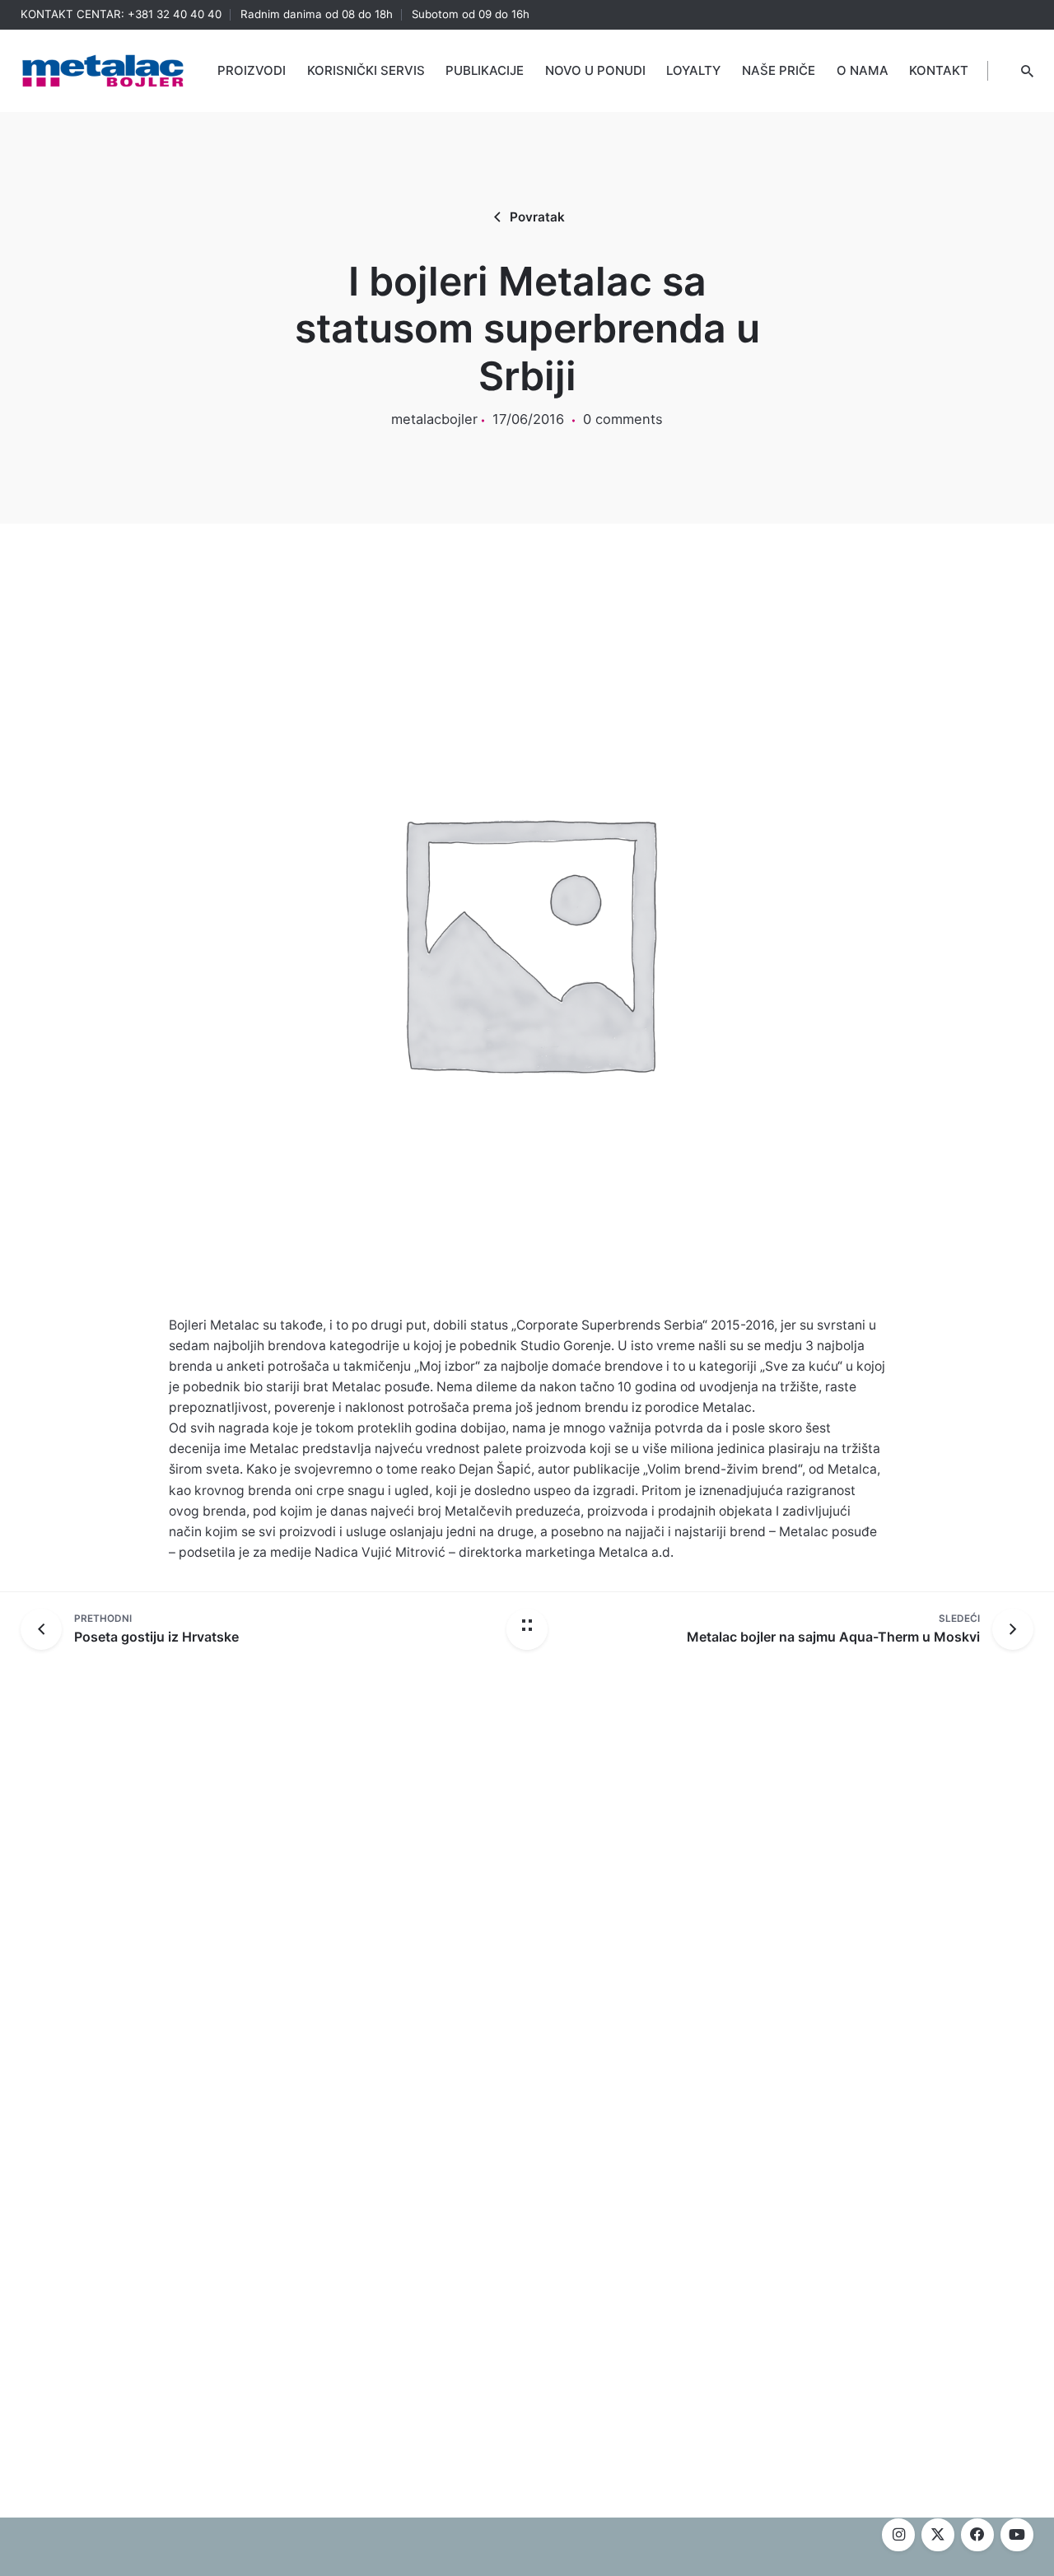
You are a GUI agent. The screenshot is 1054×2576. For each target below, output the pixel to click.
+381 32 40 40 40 (175, 14)
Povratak (537, 217)
